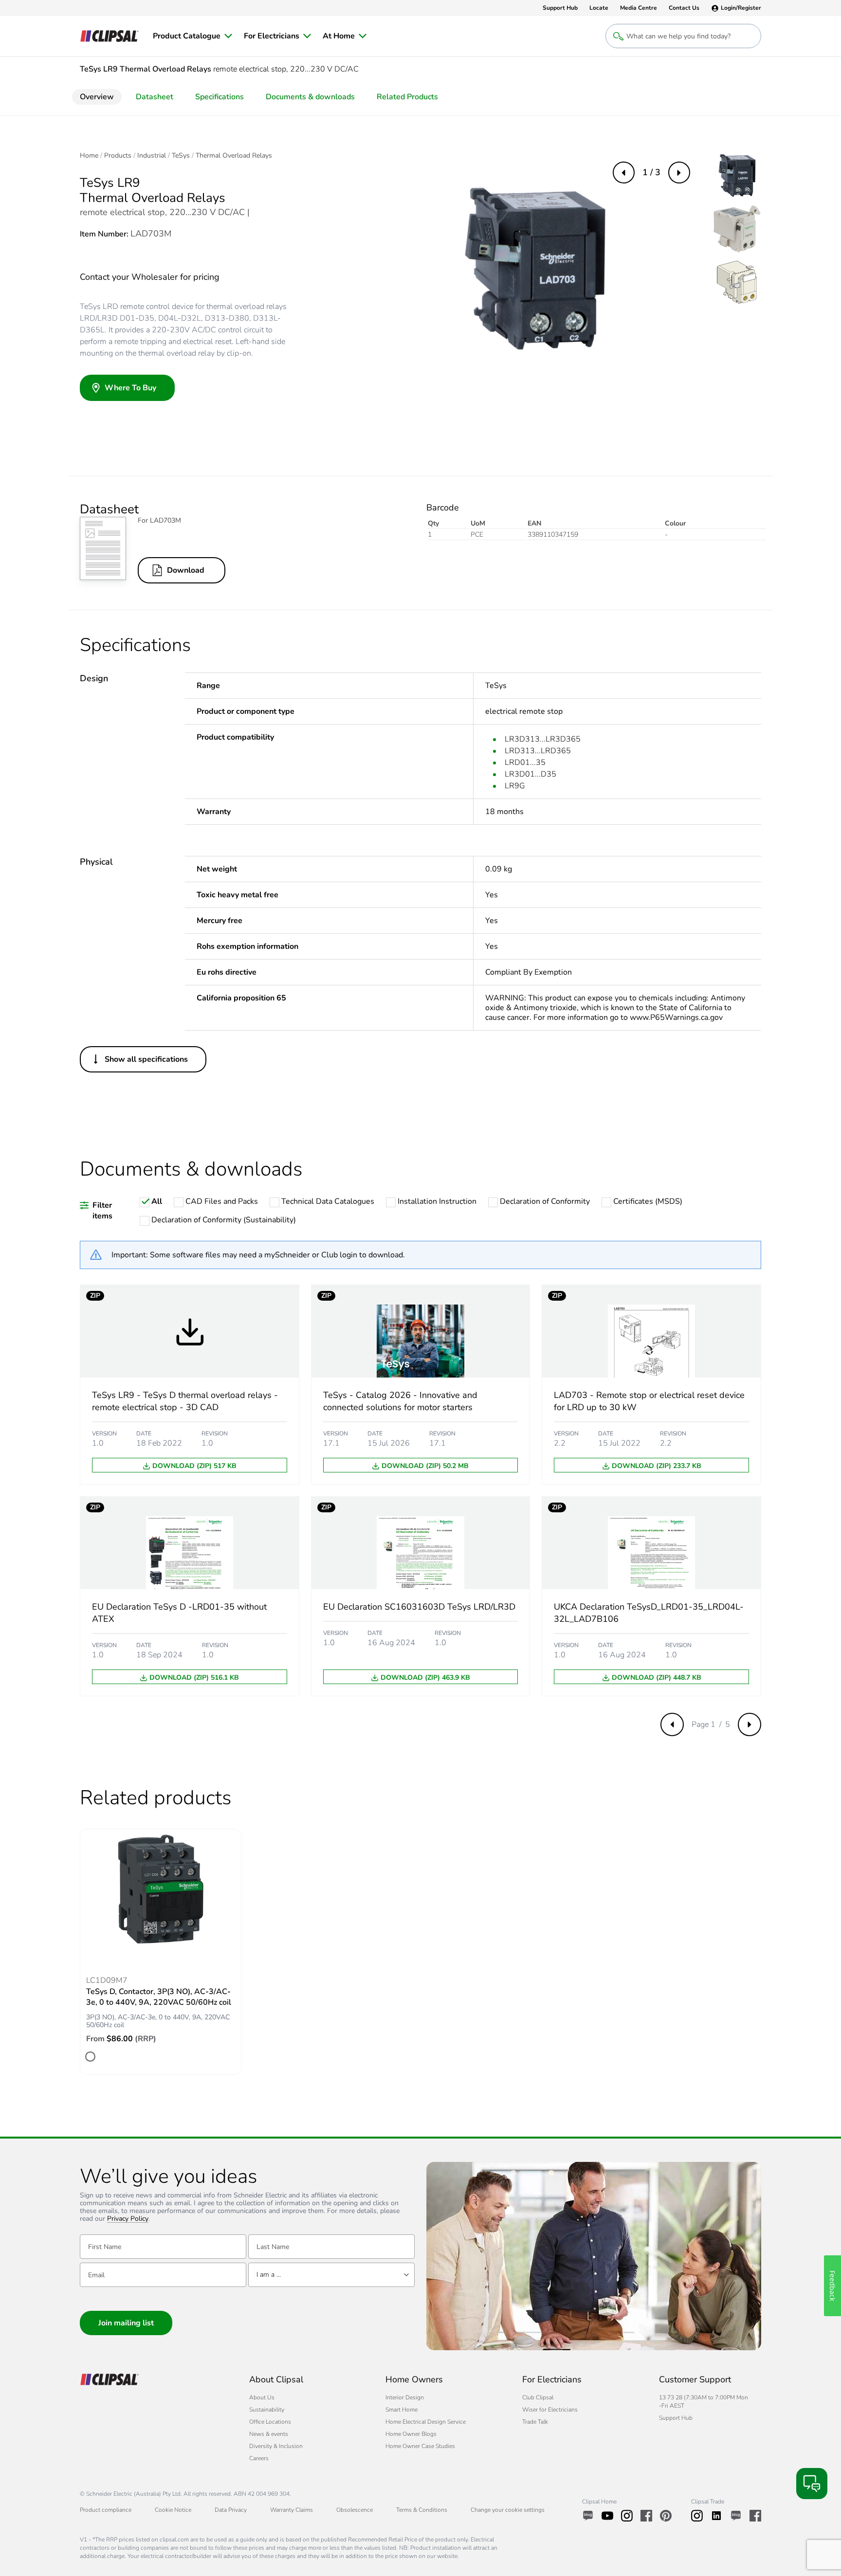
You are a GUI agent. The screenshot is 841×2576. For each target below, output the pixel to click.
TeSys (181, 156)
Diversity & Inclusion (276, 2446)
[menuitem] (192, 36)
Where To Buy (130, 388)
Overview (97, 97)
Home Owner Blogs (411, 2434)
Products (118, 156)
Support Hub (676, 2418)
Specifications (219, 97)
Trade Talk (535, 2422)
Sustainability (267, 2410)
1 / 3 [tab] (651, 172)
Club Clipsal (538, 2397)
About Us (262, 2397)
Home (89, 156)
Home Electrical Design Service (426, 2422)
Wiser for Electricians (550, 2410)
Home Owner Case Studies (420, 2446)
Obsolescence (355, 2510)
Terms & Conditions (422, 2510)
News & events (269, 2434)
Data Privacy (231, 2510)
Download (186, 570)
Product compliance (106, 2510)
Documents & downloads (310, 97)
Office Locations (270, 2422)
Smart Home (402, 2410)
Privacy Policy (128, 2219)
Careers (259, 2458)
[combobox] (331, 2275)
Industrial (152, 156)
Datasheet (155, 97)
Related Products (407, 97)
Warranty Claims (292, 2510)
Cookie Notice (173, 2510)
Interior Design (405, 2397)
